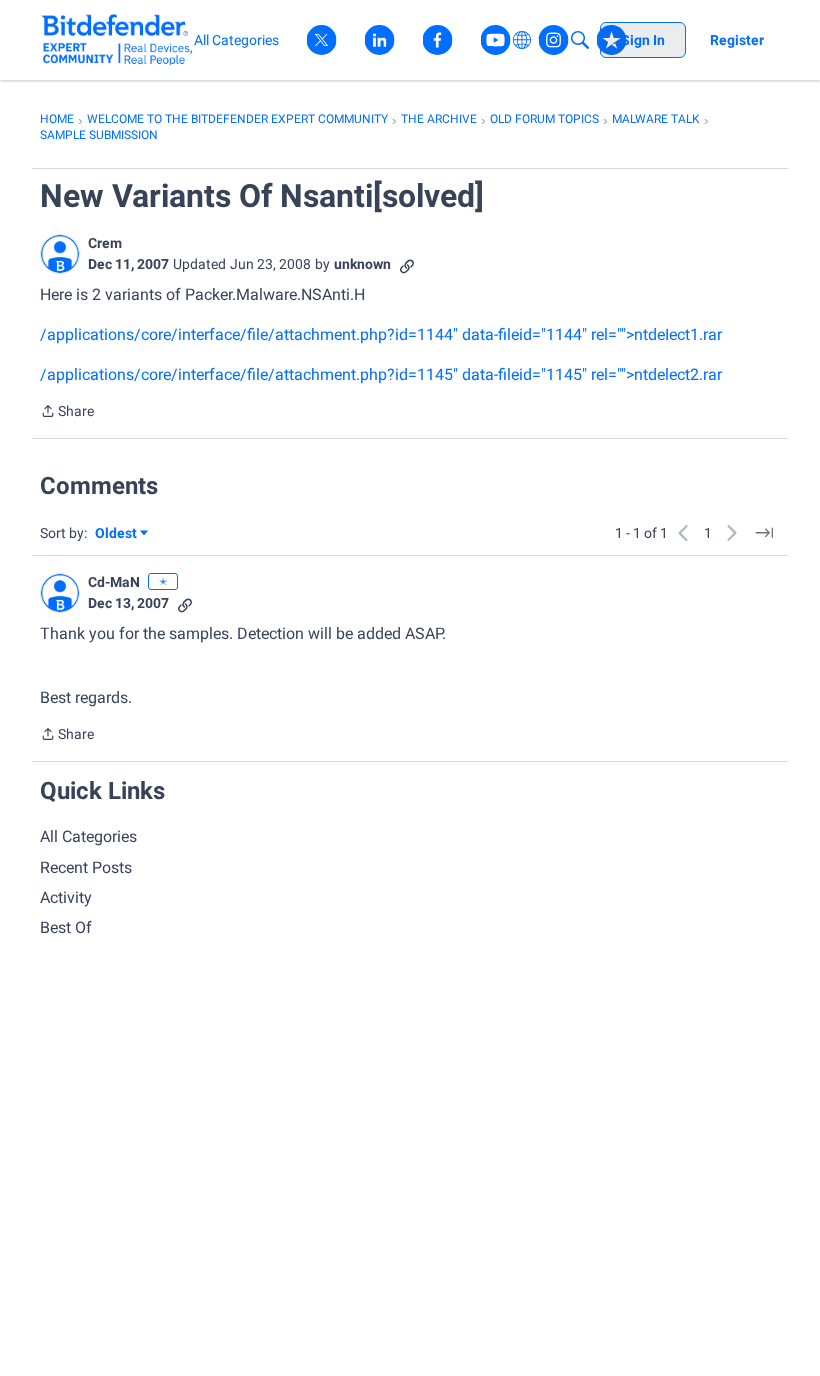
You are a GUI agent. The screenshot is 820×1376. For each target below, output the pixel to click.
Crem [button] (105, 243)
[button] (60, 254)
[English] (117, 39)
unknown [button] (362, 264)
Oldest (117, 534)
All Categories (88, 836)
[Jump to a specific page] (764, 533)
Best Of (66, 927)
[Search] (580, 40)
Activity (66, 897)
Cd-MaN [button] (114, 582)
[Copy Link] (407, 264)
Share (67, 413)
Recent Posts (86, 867)
